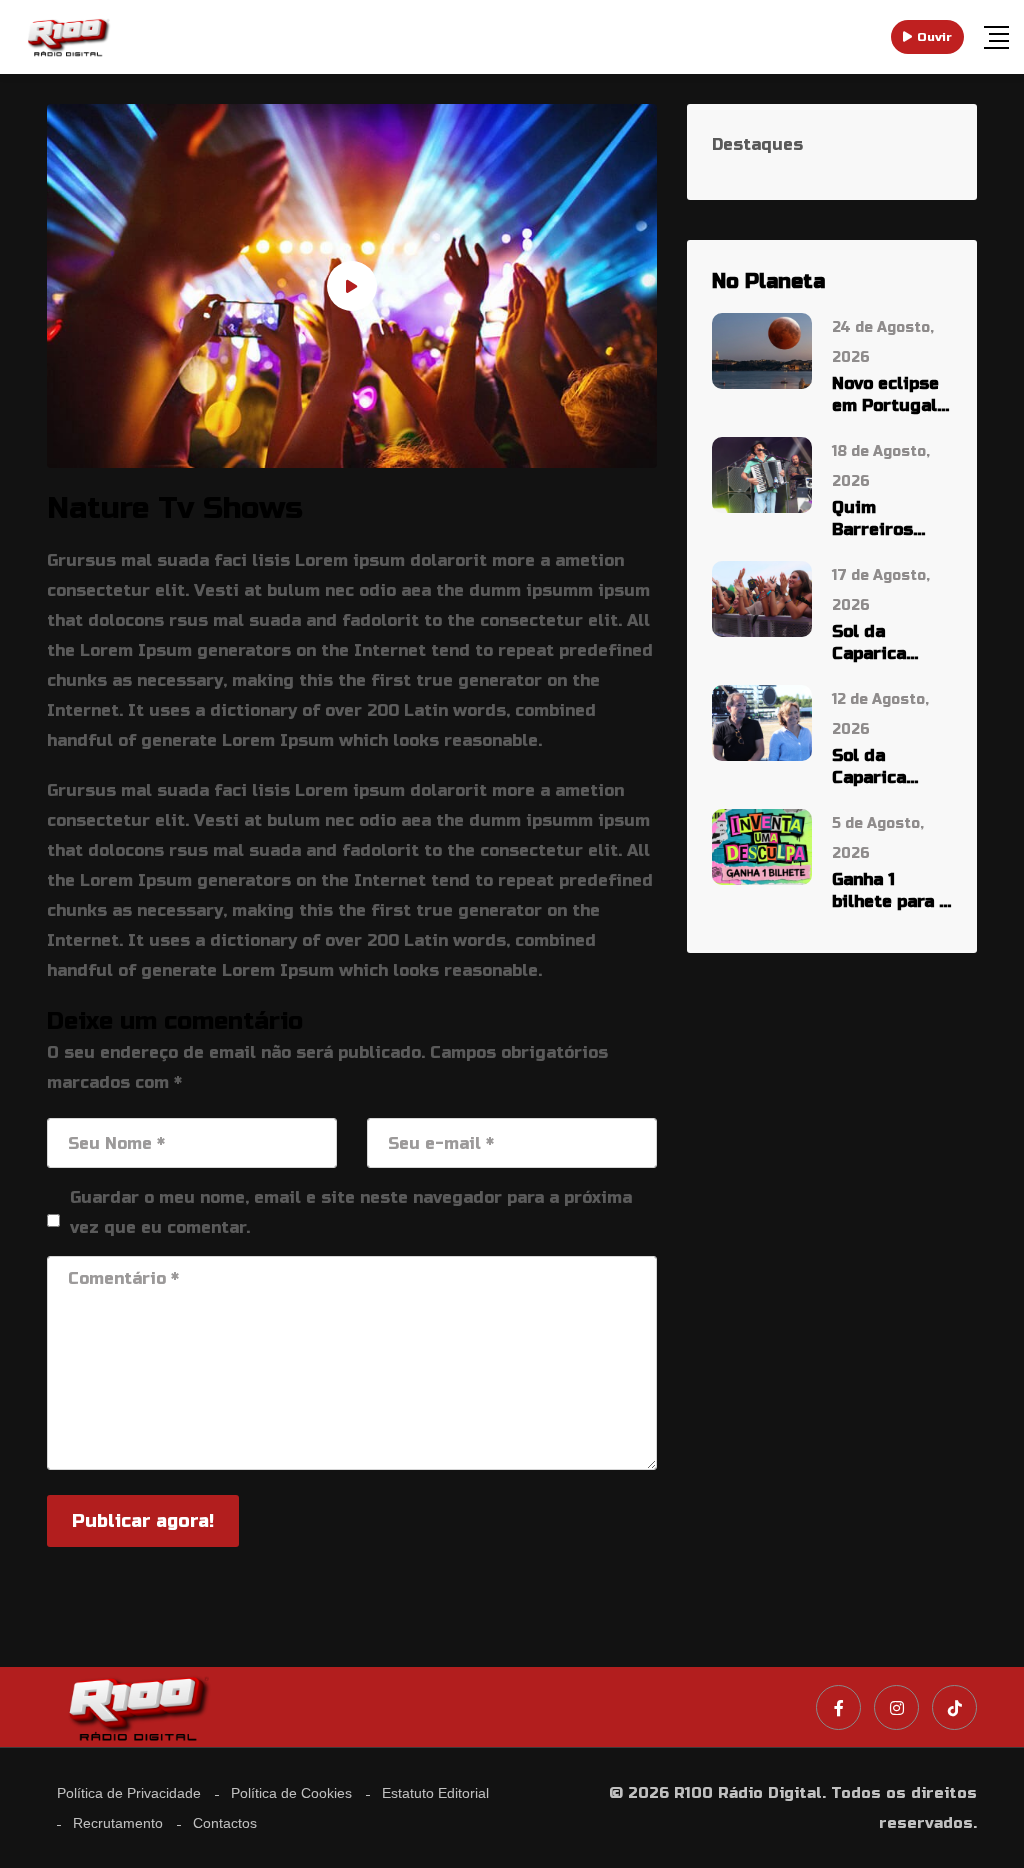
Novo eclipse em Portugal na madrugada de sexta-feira (885, 395)
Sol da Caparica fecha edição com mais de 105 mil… (886, 643)
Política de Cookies (291, 1793)
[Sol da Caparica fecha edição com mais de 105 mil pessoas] (762, 597)
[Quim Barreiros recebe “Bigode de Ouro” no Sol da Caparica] (762, 473)
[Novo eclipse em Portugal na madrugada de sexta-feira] (762, 349)
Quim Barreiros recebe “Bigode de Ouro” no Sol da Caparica (885, 519)
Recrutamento (118, 1823)
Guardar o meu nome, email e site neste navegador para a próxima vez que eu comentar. (351, 1212)
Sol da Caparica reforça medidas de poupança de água (885, 767)
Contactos (225, 1823)
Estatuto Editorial (435, 1793)
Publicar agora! (143, 1521)
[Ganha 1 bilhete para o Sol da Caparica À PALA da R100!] (762, 845)
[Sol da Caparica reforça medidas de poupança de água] (762, 721)
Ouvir (934, 37)
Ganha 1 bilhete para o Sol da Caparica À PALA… (890, 891)
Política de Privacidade (129, 1793)
